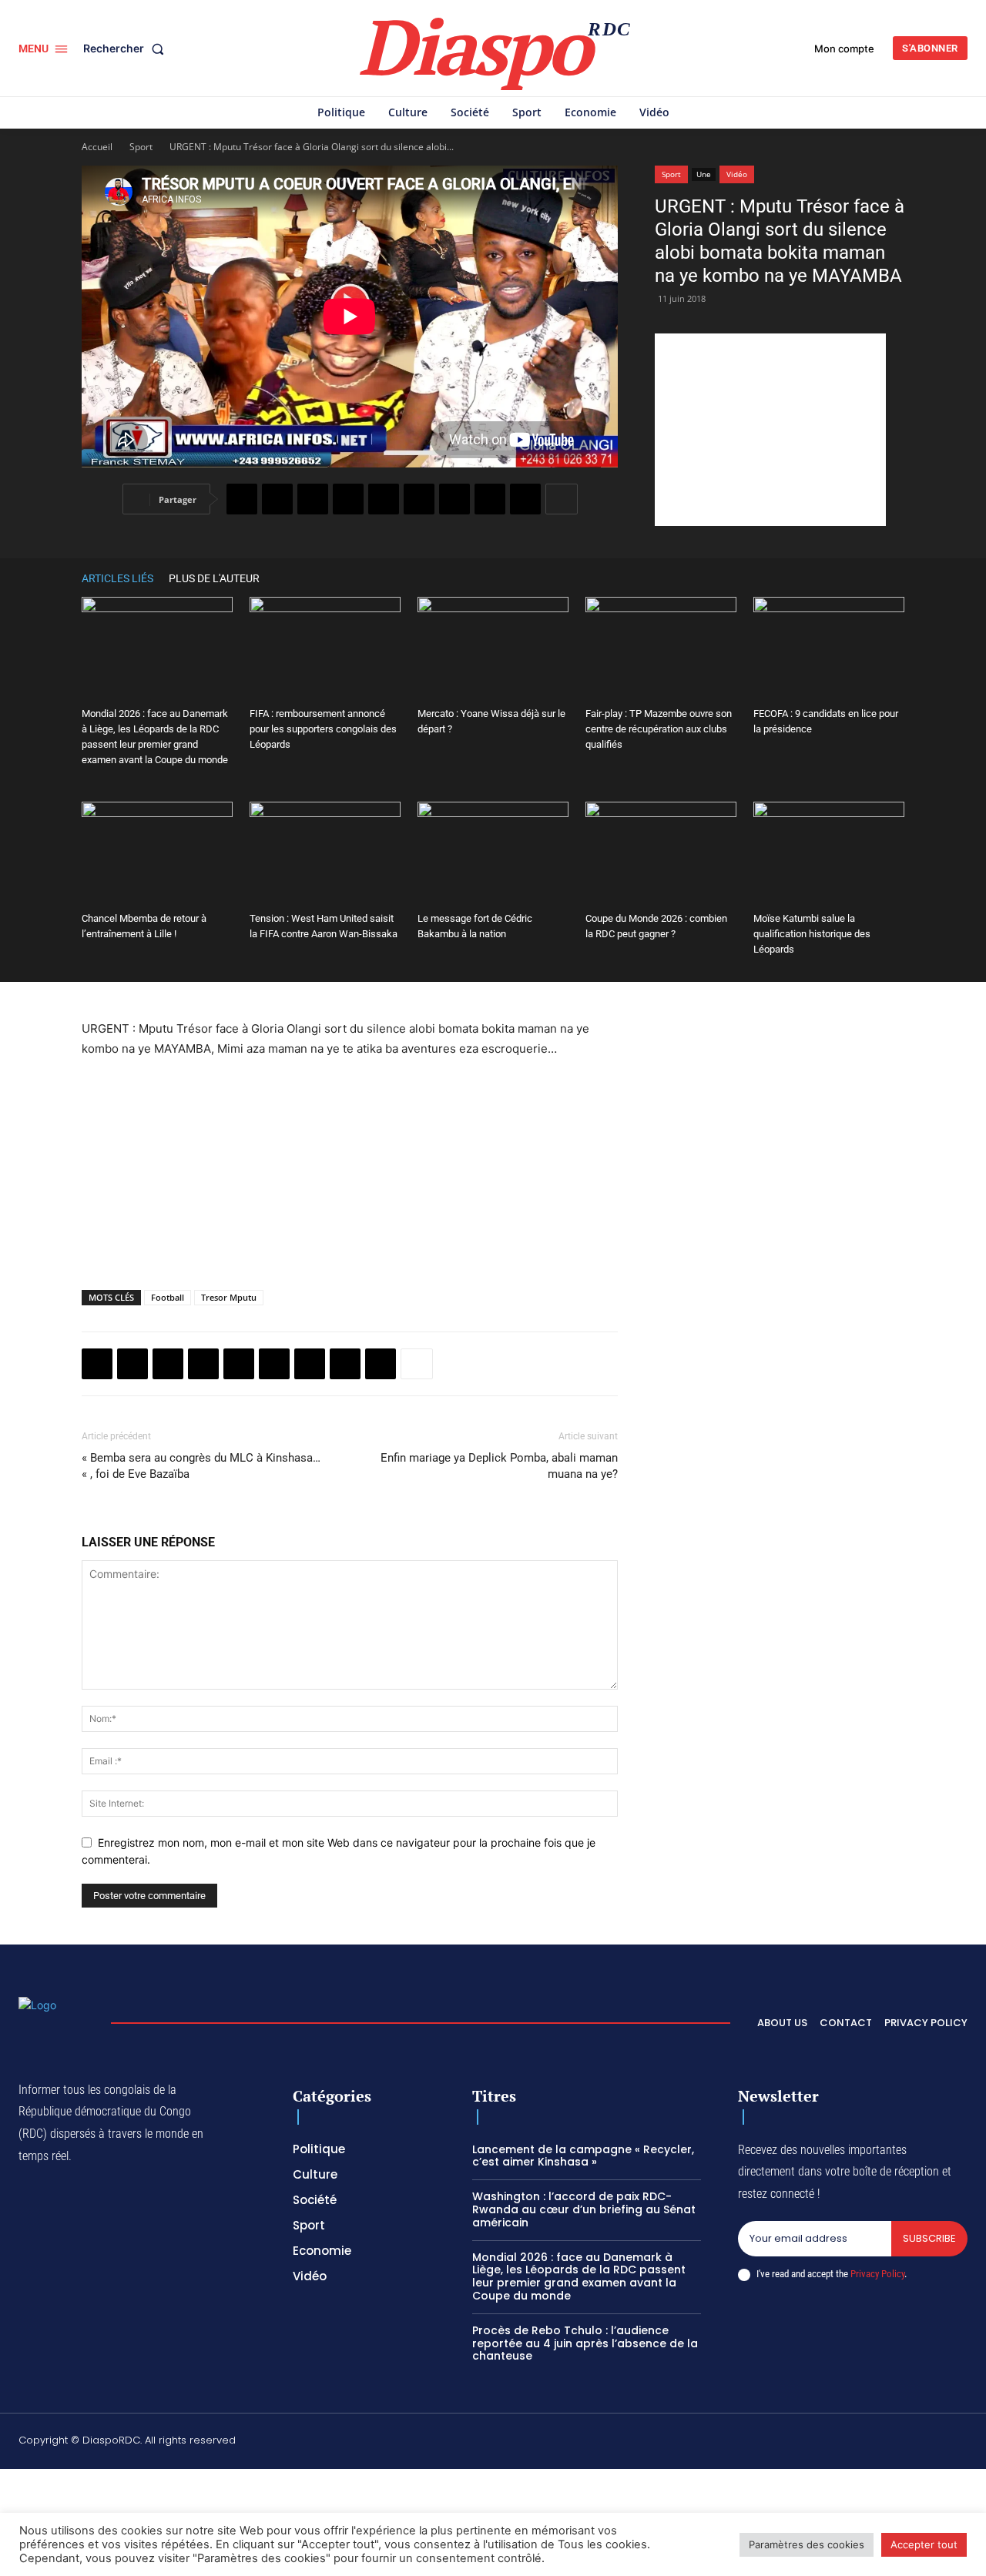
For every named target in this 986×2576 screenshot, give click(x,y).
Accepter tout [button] (924, 2544)
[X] (277, 499)
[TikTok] (851, 2443)
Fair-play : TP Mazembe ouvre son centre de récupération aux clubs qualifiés (659, 729)
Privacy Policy (877, 2274)
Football (168, 1297)
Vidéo (737, 174)
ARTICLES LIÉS (117, 578)
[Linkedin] (419, 499)
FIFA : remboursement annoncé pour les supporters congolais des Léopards (323, 729)
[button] (127, 49)
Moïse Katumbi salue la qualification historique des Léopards (812, 934)
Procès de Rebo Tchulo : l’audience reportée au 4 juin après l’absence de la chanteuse (585, 2343)
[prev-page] (874, 578)
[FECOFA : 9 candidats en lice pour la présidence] (829, 649)
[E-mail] (490, 499)
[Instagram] (815, 2443)
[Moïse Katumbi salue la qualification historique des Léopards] (829, 854)
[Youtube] (961, 2443)
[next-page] (897, 578)
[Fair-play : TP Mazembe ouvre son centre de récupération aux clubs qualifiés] (661, 649)
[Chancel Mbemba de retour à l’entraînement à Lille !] (157, 854)
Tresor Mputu (229, 1297)
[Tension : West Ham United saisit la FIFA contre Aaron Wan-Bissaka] (325, 854)
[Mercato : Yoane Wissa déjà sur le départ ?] (493, 649)
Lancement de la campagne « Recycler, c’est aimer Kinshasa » (583, 2156)
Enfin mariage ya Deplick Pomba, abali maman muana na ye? (499, 1466)
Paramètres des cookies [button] (807, 2544)
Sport (141, 147)
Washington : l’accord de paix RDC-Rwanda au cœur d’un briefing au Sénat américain (584, 2209)
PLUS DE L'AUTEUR (214, 578)
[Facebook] (242, 499)
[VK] (525, 499)
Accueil (97, 147)
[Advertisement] (770, 430)
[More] (562, 499)
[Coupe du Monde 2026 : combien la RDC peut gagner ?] (661, 854)
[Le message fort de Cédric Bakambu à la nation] (493, 854)
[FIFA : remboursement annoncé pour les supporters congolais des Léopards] (325, 649)
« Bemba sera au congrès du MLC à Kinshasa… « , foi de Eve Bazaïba (201, 1466)
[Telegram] (454, 499)
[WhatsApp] (313, 499)
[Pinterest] (384, 499)
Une (704, 174)
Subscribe (929, 2238)
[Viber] (348, 499)
